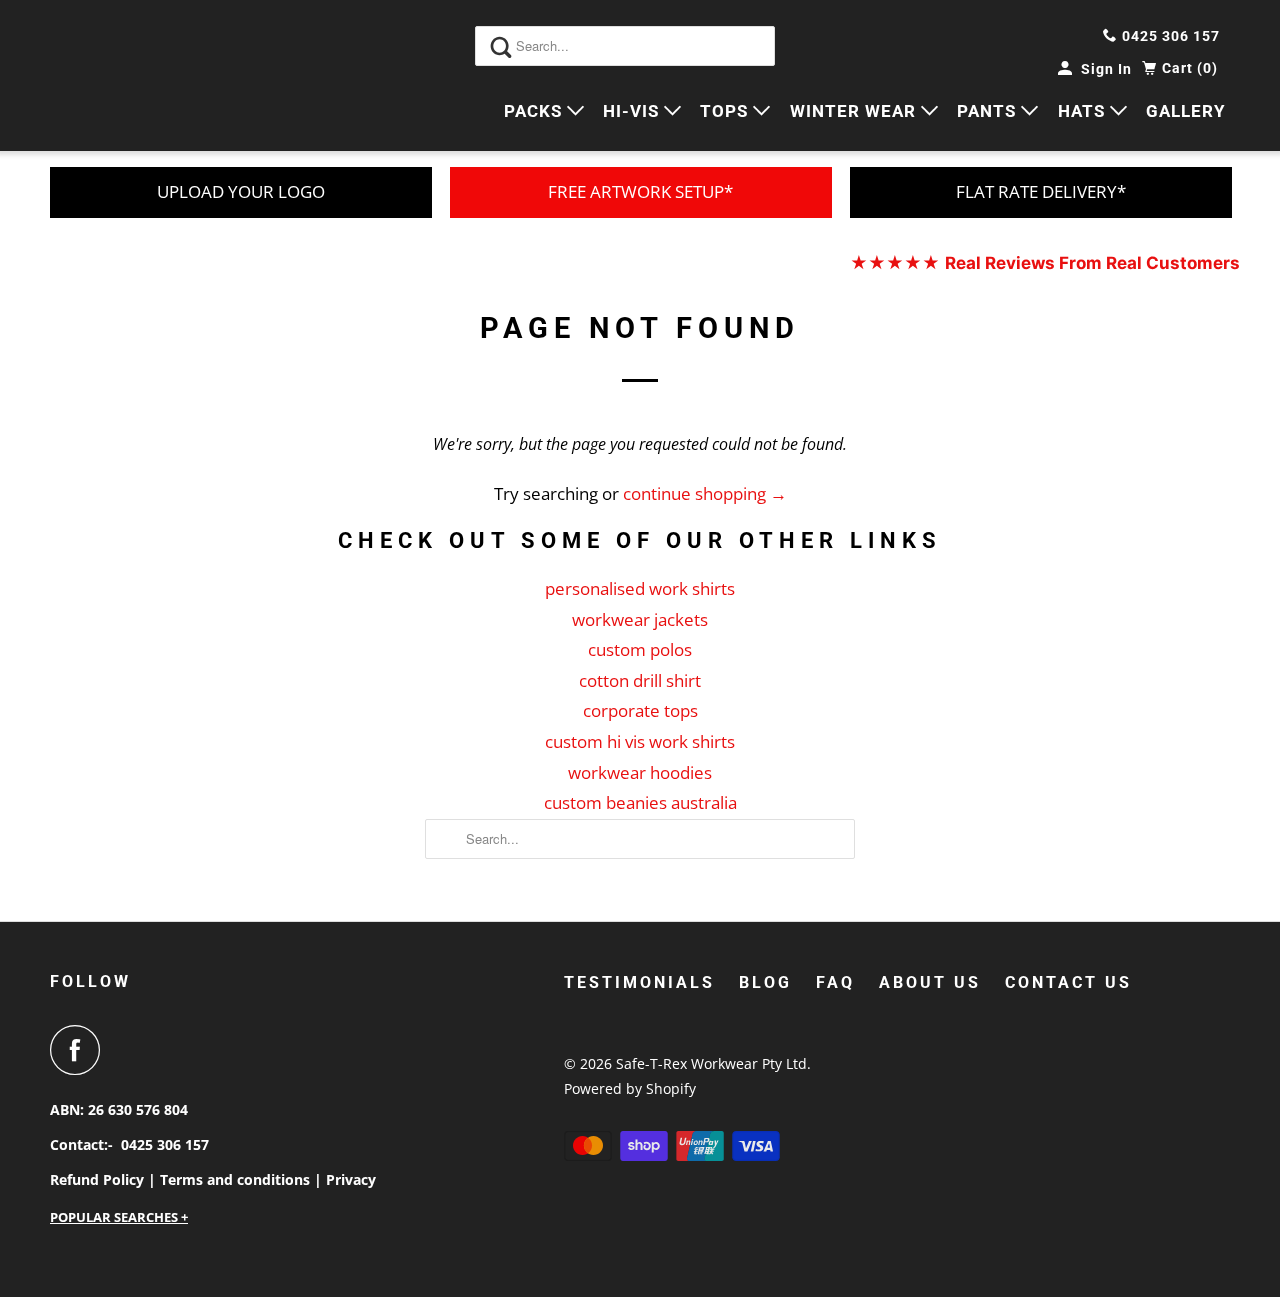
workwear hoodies (640, 772)
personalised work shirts (640, 588)
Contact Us (1068, 982)
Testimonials (639, 982)
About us (930, 982)
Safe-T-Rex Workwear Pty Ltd (711, 1063)
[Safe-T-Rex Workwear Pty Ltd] (140, 75)
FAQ (835, 982)
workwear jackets (640, 619)
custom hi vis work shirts (640, 741)
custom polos (640, 649)
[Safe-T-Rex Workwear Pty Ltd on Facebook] (80, 1050)
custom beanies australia (640, 802)
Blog (765, 982)
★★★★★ (1045, 263)
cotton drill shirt (640, 680)
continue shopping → (705, 493)
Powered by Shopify (630, 1088)
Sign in (1106, 69)
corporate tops (640, 710)
